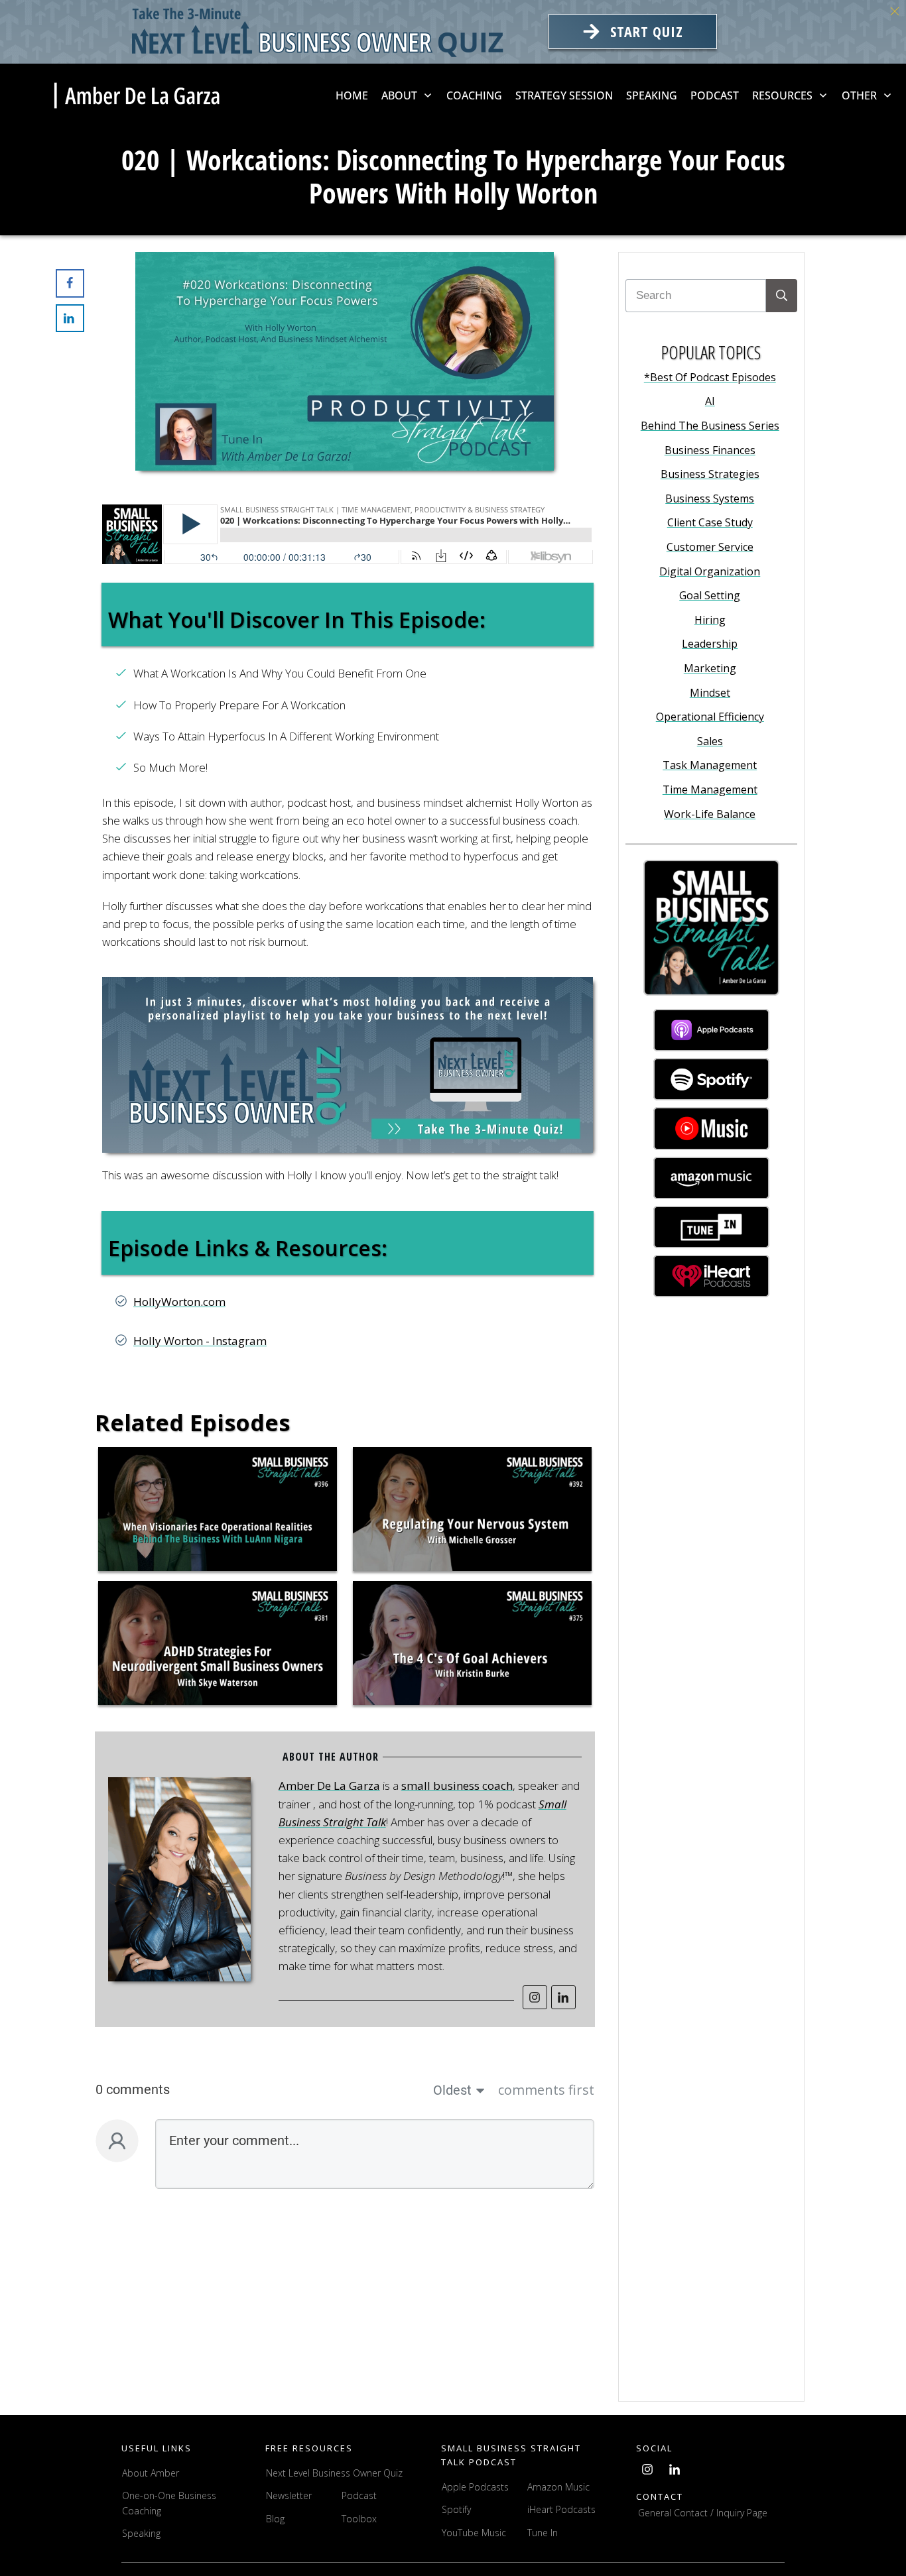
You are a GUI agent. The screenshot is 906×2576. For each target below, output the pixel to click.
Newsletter (289, 2495)
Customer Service (710, 547)
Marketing (710, 668)
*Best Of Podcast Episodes (710, 377)
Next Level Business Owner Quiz (334, 2473)
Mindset (710, 693)
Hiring (710, 620)
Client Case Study (710, 522)
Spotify (456, 2509)
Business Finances (710, 450)
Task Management (710, 765)
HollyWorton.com (179, 1302)
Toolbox (359, 2519)
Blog (275, 2519)
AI (710, 401)
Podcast (359, 2495)
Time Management (710, 790)
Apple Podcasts (475, 2487)
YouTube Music (474, 2533)
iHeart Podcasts (561, 2509)
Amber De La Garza (329, 1786)
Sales (710, 741)
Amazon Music (558, 2487)
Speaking (141, 2533)
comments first (546, 2090)
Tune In (543, 2533)
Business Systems (710, 498)
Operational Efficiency (710, 717)
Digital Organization (710, 571)
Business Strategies (710, 474)
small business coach (457, 1786)
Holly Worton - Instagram (200, 1341)
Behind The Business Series (710, 426)
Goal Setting (710, 595)
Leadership (710, 644)
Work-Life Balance (710, 814)
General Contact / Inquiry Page (703, 2513)
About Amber (152, 2473)
